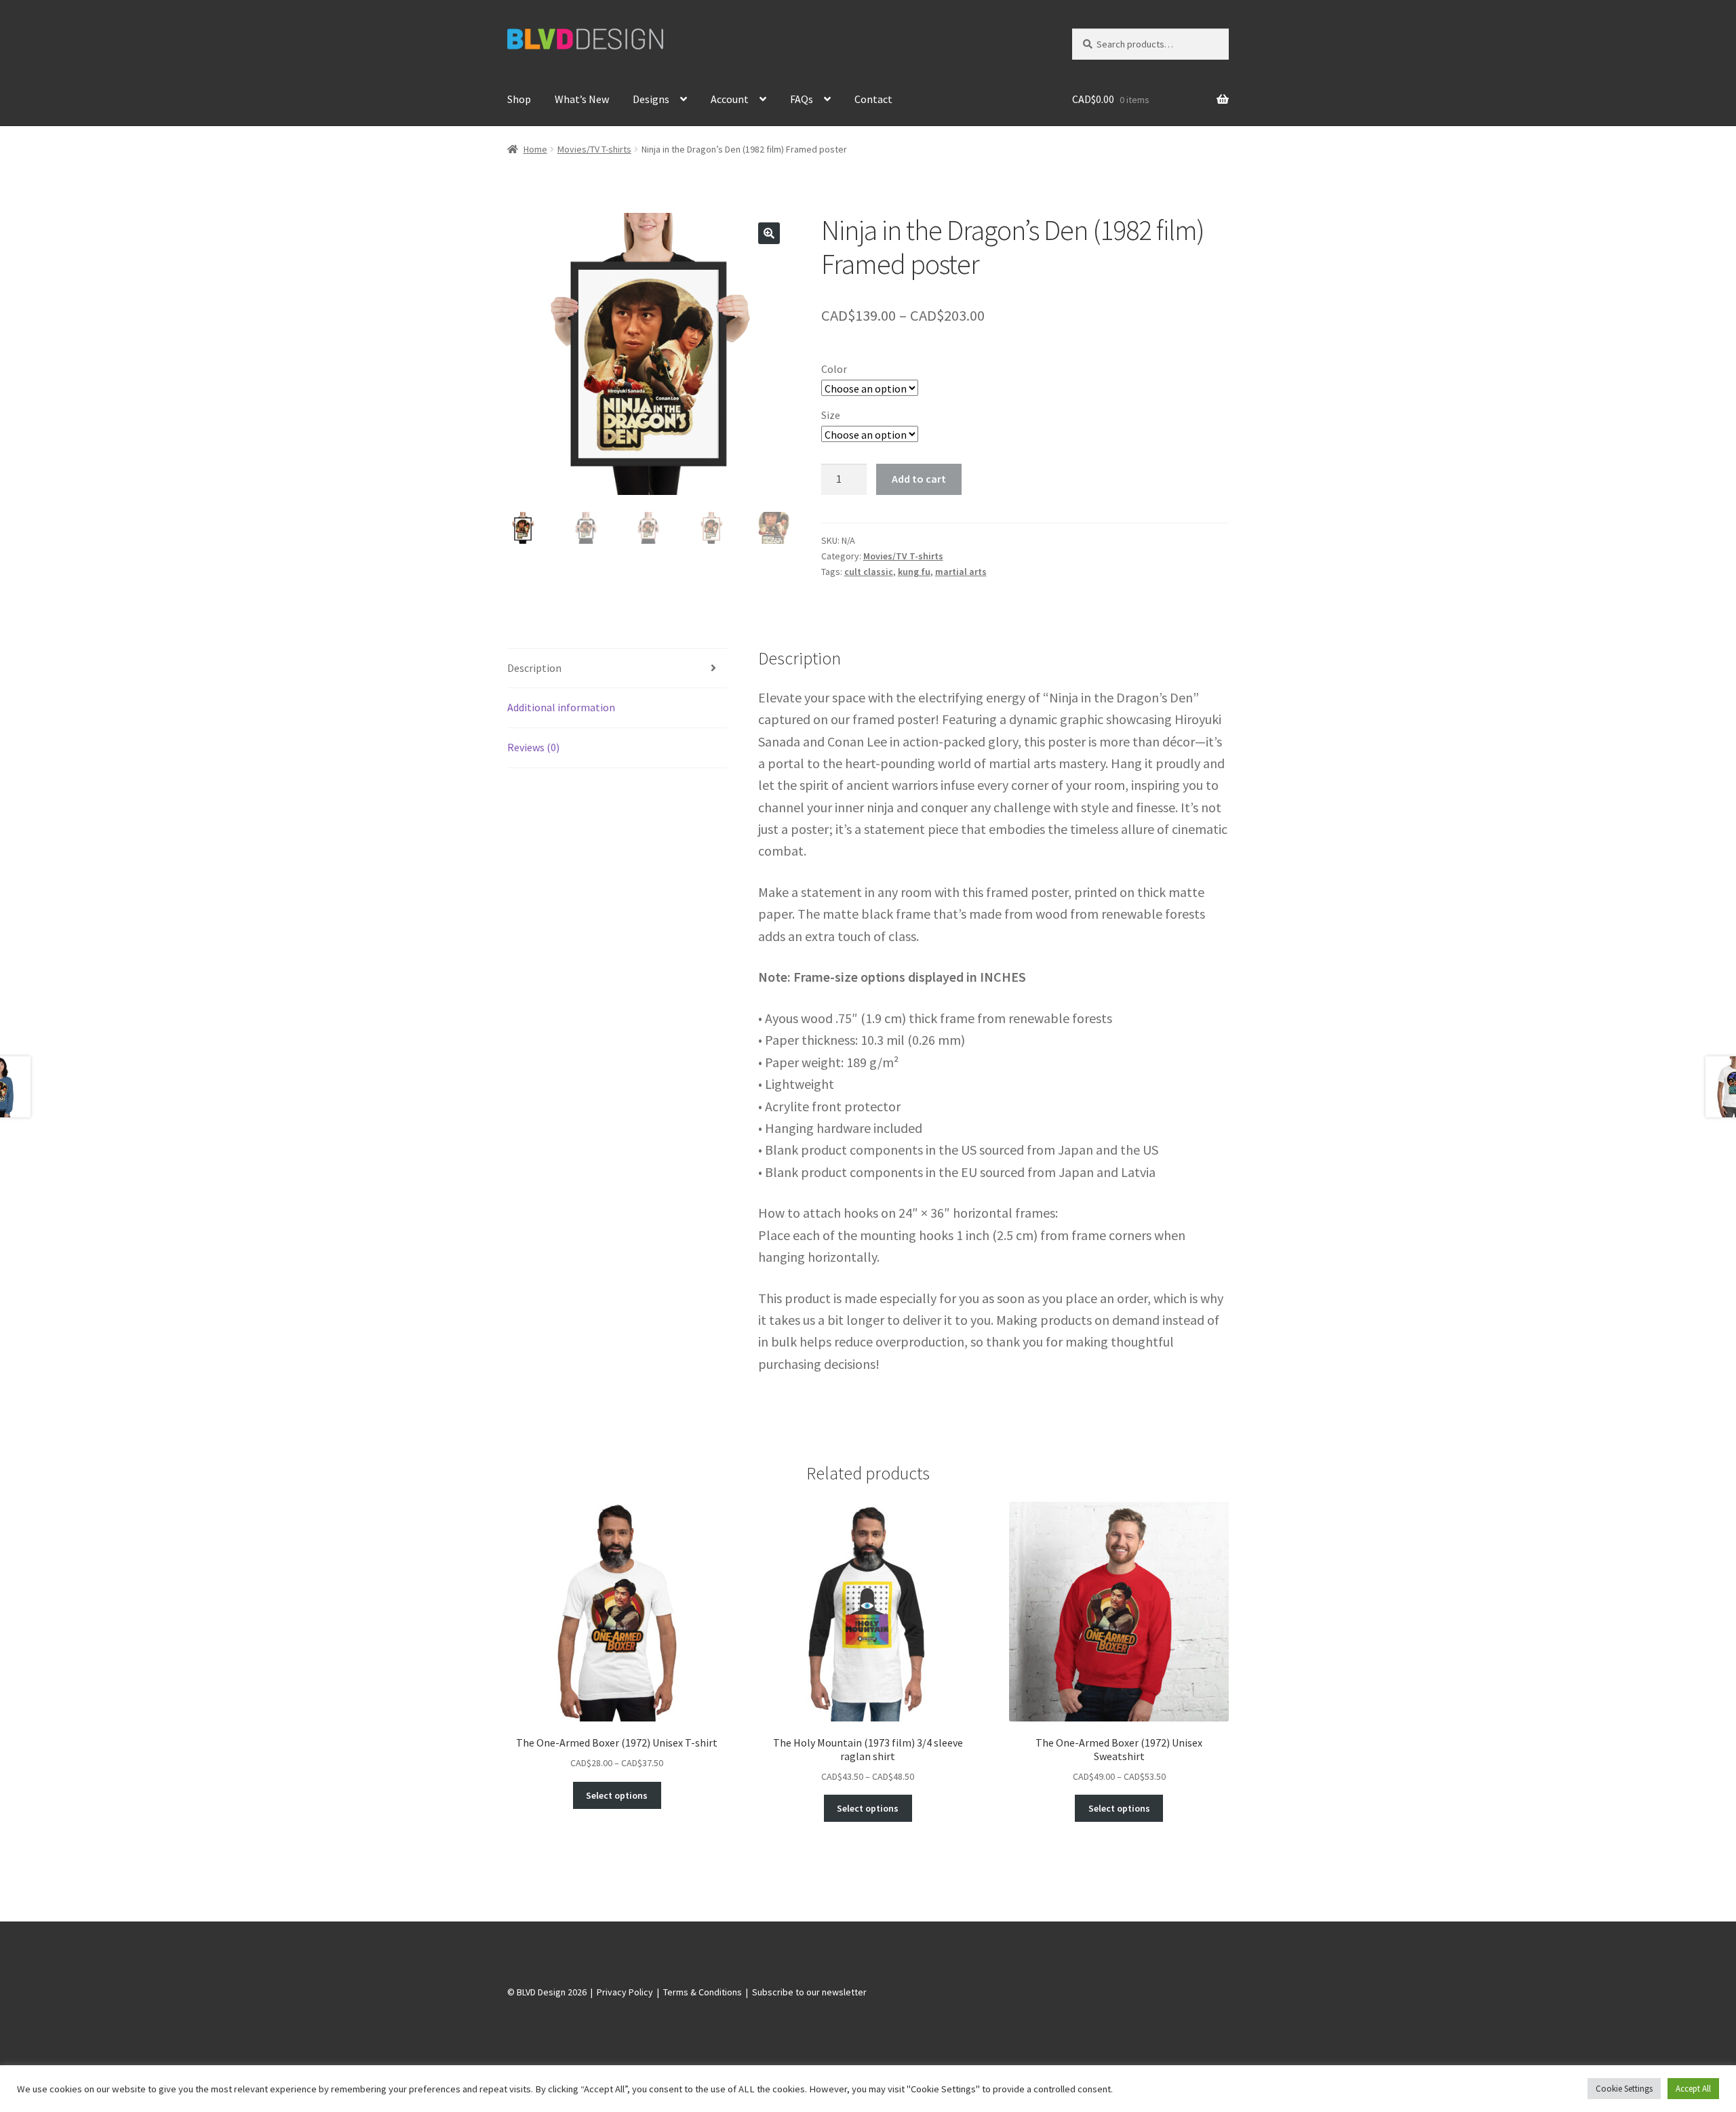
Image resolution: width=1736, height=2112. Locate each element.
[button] (769, 233)
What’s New (582, 99)
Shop (519, 99)
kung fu (914, 572)
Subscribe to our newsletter (809, 1992)
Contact (873, 99)
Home (535, 149)
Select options (617, 1795)
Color (834, 369)
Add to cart (919, 479)
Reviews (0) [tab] (533, 747)
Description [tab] (534, 668)
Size (831, 415)
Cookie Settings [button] (1624, 2089)
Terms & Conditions (703, 1992)
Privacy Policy (625, 1992)
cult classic (869, 572)
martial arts (961, 572)
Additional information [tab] (561, 707)
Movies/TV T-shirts (594, 149)
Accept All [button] (1693, 2089)
